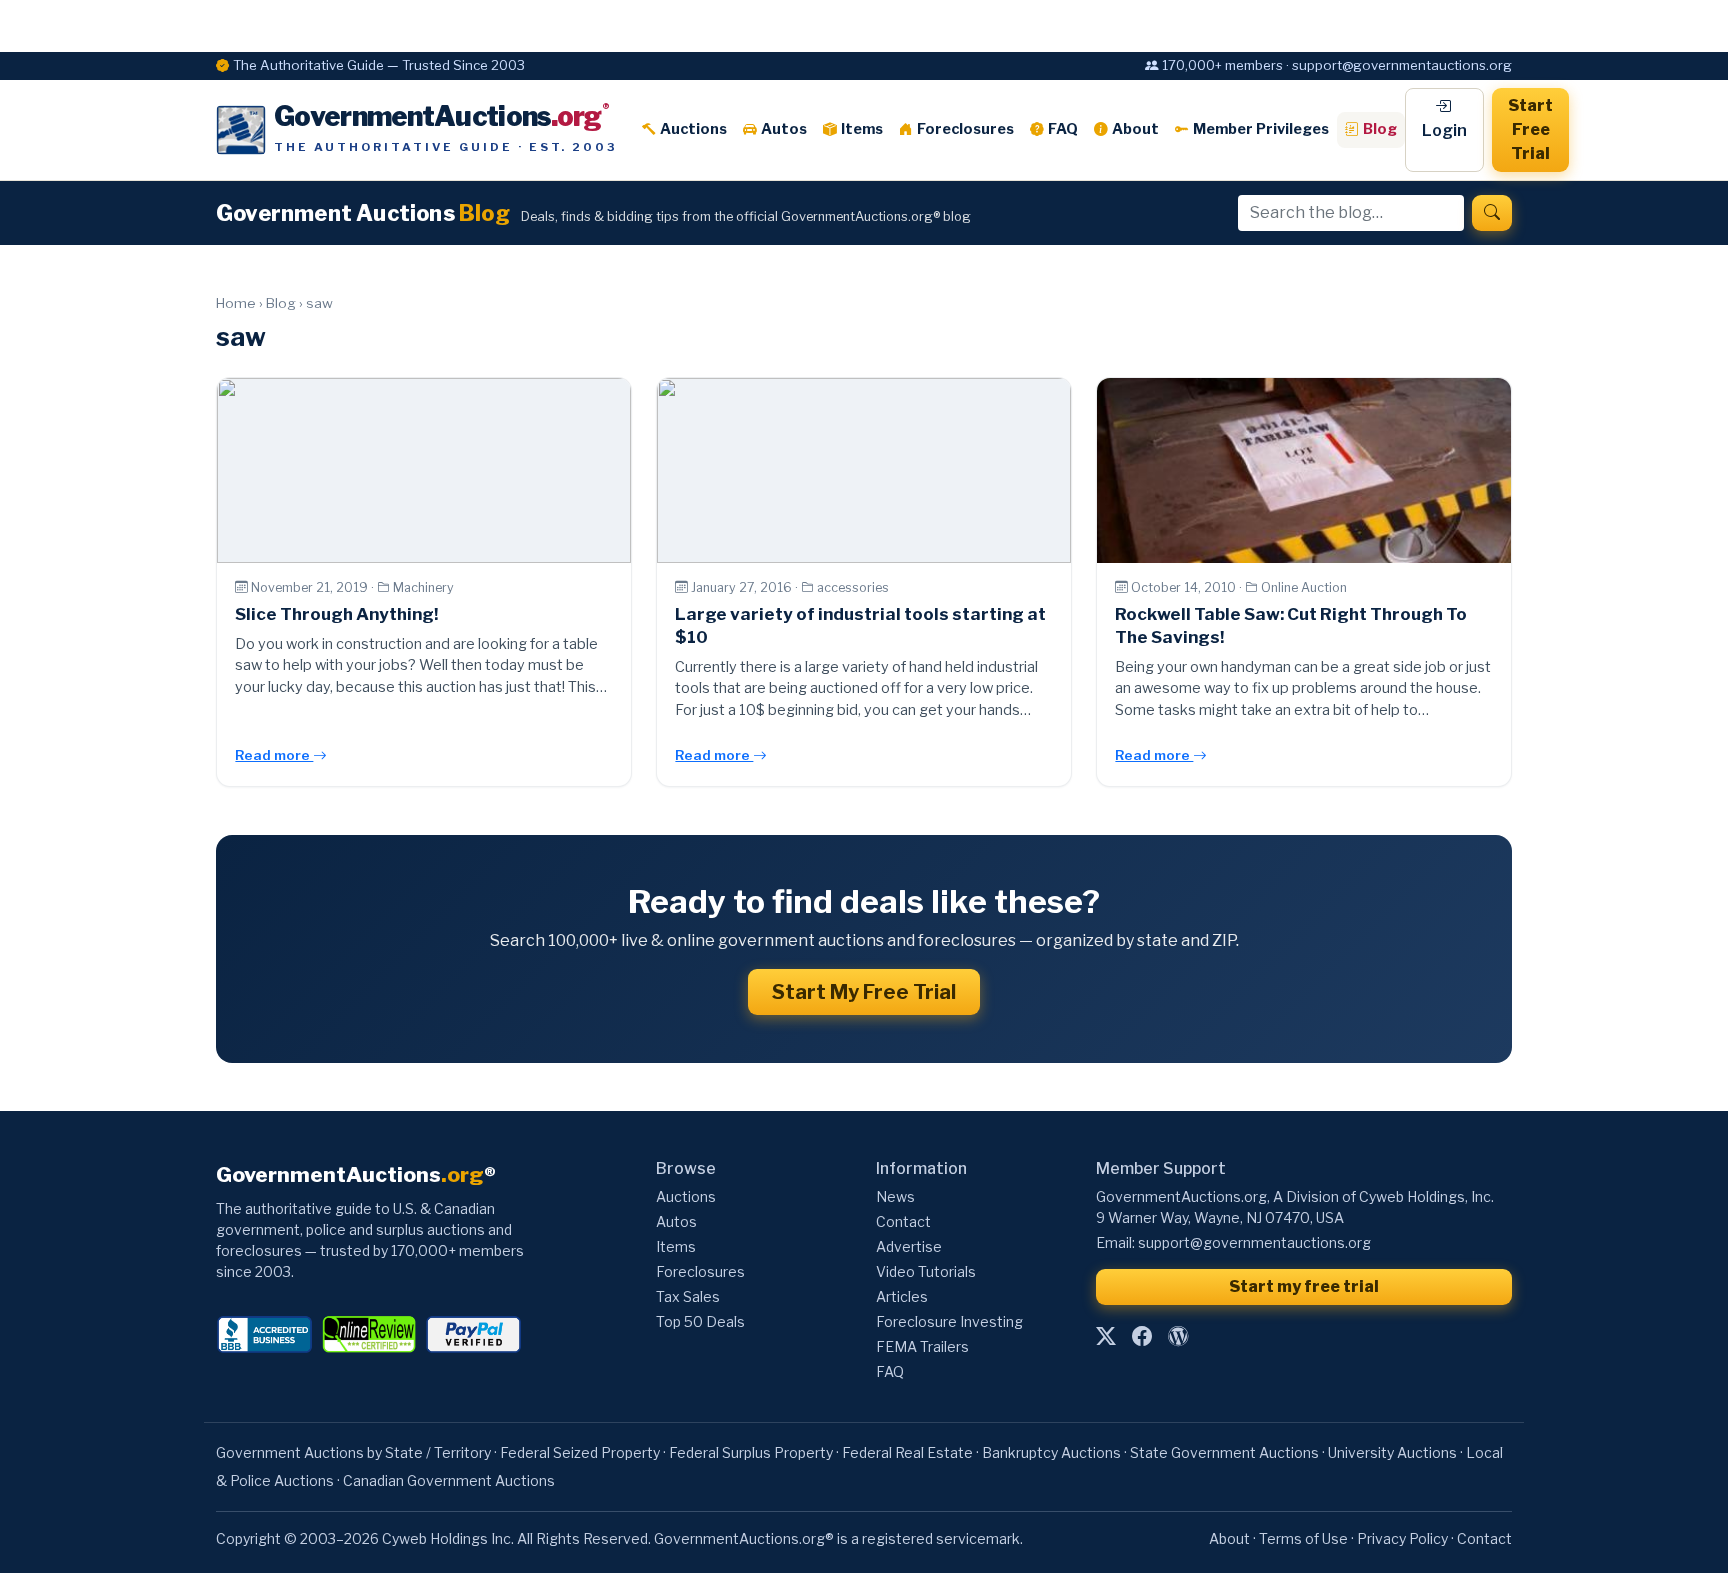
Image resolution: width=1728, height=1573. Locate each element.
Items (862, 129)
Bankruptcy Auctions (1051, 1452)
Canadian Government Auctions (449, 1480)
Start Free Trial (1530, 129)
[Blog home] (1178, 1336)
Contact (903, 1221)
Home (236, 303)
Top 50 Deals (700, 1321)
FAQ (1063, 129)
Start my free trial (1304, 1286)
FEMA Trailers (922, 1346)
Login (1444, 130)
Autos (784, 129)
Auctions (693, 129)
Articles (902, 1296)
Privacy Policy (1402, 1538)
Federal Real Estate (907, 1452)
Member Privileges (1261, 129)
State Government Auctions (1224, 1452)
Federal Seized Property (580, 1452)
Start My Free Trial (864, 992)
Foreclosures (965, 129)
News (895, 1196)
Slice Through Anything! (336, 614)
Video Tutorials (926, 1271)
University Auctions (1392, 1452)
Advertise (909, 1246)
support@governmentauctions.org (1254, 1242)
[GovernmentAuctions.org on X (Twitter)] (1106, 1336)
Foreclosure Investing (949, 1321)
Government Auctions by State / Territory (353, 1452)
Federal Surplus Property (751, 1452)
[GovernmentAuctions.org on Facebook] (1142, 1336)
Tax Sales (688, 1296)
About (1135, 129)
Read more (274, 755)
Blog (1380, 129)
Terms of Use (1303, 1538)
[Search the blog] (1492, 213)
